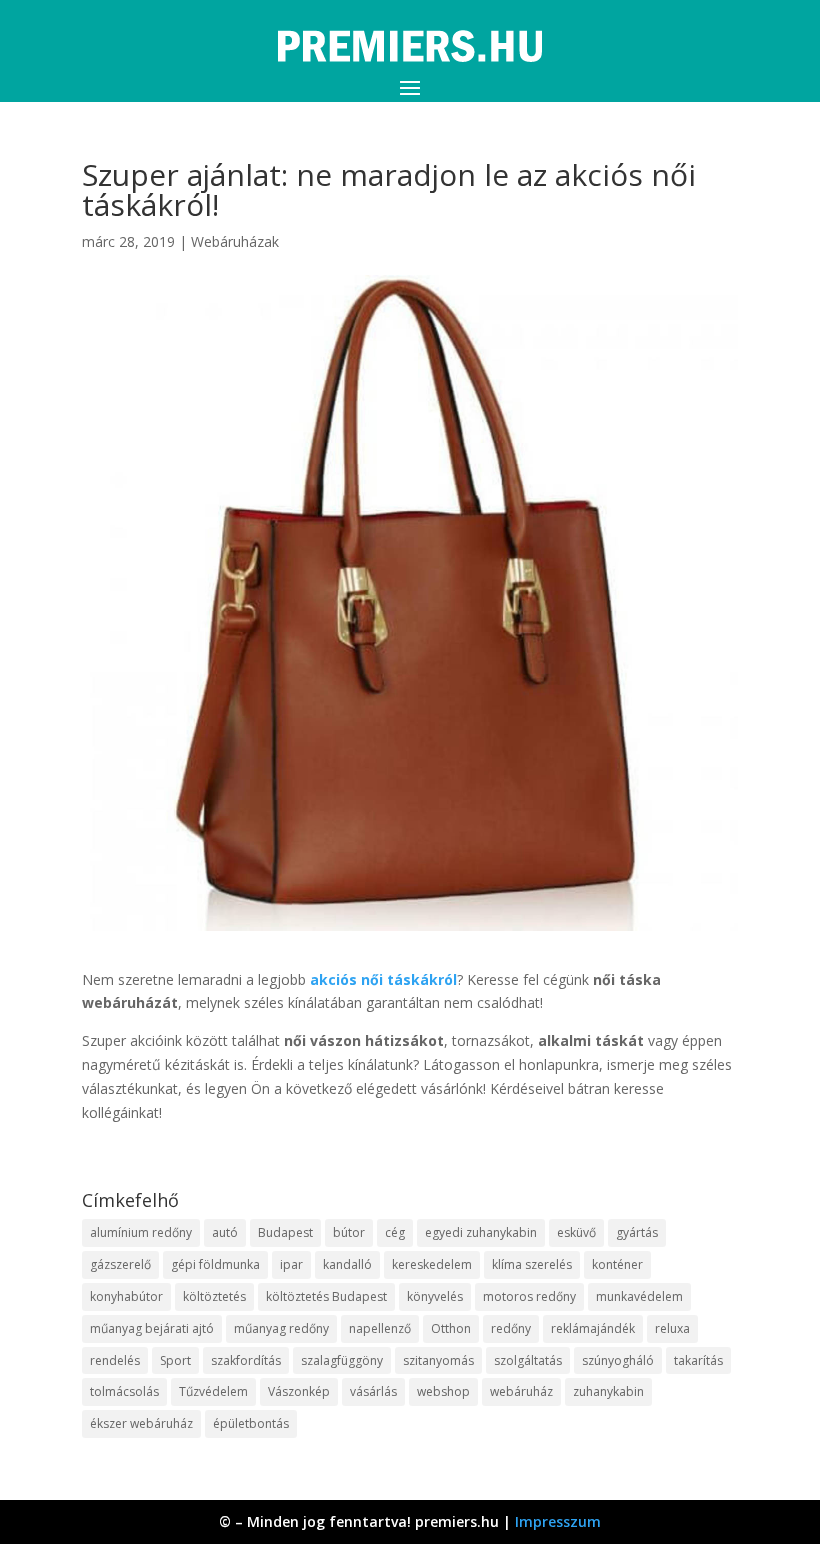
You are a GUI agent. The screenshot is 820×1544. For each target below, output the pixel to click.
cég (395, 1232)
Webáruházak (235, 241)
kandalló (347, 1264)
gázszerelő (120, 1264)
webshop (443, 1391)
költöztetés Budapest (326, 1296)
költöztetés (214, 1296)
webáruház (521, 1391)
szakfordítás (246, 1360)
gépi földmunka (215, 1264)
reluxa (672, 1328)
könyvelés (435, 1296)
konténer (617, 1264)
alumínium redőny (141, 1232)
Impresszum (558, 1521)
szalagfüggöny (342, 1360)
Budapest (285, 1232)
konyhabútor (126, 1296)
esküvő (576, 1232)
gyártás (637, 1232)
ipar (291, 1264)
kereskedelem (432, 1264)
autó (225, 1232)
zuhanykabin (608, 1391)
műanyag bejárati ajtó (152, 1328)
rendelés (115, 1360)
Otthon (451, 1328)
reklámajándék (593, 1328)
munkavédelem (639, 1296)
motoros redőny (529, 1296)
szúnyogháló (618, 1360)
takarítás (698, 1360)
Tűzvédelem (213, 1391)
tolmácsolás (124, 1391)
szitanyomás (438, 1360)
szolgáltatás (528, 1360)
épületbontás (251, 1423)
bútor (349, 1232)
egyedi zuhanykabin (481, 1232)
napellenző (380, 1328)
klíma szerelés (532, 1264)
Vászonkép (299, 1391)
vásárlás (373, 1391)
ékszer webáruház (141, 1423)
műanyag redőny (281, 1328)
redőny (511, 1328)
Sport (175, 1360)
